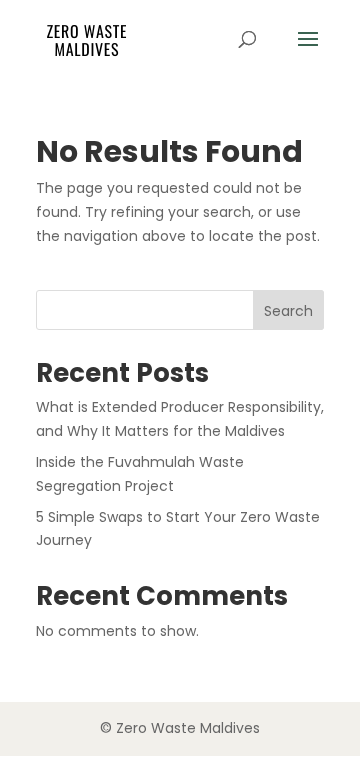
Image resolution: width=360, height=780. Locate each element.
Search (288, 311)
